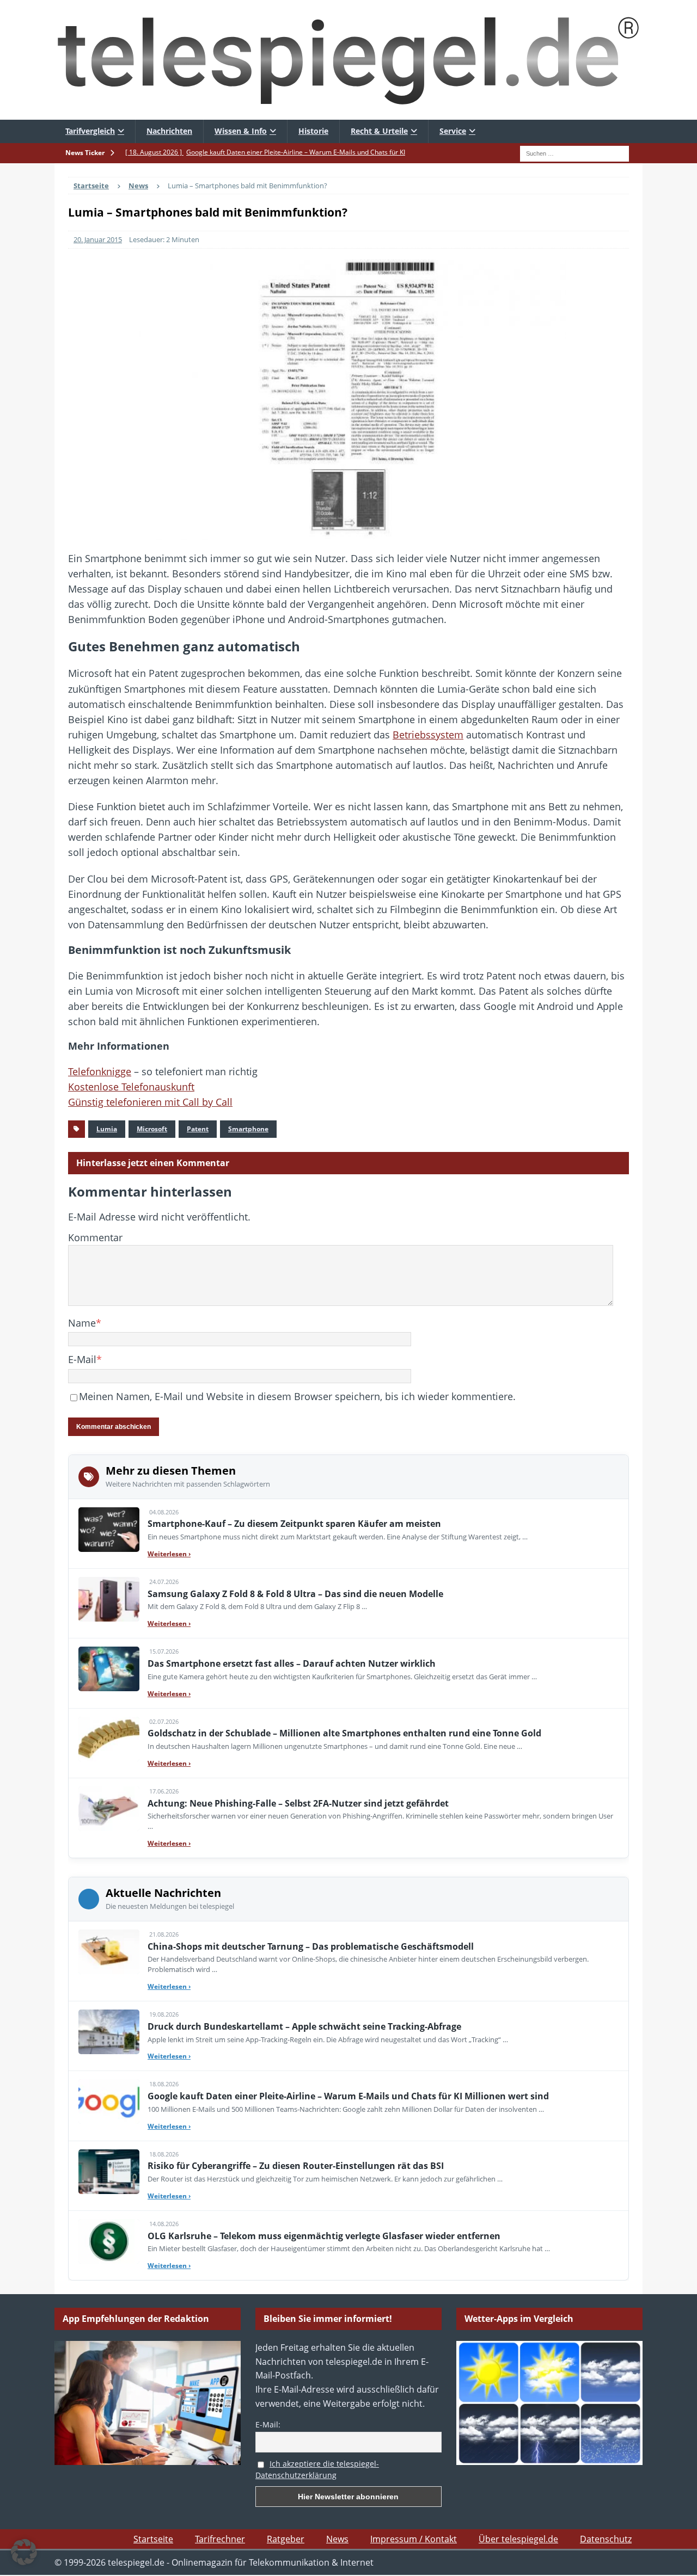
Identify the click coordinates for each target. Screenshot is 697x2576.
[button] (24, 2552)
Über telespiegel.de (518, 2539)
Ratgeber (286, 2539)
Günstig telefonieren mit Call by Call (150, 1102)
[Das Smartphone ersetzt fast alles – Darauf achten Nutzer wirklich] (109, 1669)
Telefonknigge (100, 1071)
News (337, 2539)
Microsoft (152, 1129)
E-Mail (82, 1359)
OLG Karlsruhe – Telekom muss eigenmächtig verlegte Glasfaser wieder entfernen (324, 2236)
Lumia (107, 1129)
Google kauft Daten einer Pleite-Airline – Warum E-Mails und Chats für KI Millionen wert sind (348, 2096)
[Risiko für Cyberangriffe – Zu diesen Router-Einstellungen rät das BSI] (109, 2172)
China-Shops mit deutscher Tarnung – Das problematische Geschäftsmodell (311, 1946)
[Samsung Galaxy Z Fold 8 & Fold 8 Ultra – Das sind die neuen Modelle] (109, 1599)
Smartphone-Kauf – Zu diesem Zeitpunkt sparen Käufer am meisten (294, 1524)
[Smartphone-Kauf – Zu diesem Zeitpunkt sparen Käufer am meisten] (109, 1530)
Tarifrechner (220, 2539)
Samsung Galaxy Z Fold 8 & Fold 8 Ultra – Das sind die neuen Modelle (295, 1594)
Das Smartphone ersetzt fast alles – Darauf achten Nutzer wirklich (292, 1663)
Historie (313, 131)
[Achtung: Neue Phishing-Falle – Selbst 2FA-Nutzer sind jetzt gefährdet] (109, 1809)
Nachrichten (169, 131)
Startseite (153, 2539)
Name (82, 1323)
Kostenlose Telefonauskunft (131, 1087)
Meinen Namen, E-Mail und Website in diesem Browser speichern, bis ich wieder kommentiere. (297, 1396)
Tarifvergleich (90, 131)
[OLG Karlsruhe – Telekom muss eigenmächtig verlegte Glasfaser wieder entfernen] (109, 2241)
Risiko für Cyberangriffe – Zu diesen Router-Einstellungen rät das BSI (296, 2166)
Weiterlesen (169, 1554)
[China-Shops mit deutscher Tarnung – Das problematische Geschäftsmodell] (109, 1952)
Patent (198, 1129)
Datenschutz (606, 2539)
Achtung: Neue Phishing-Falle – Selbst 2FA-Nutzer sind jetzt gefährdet (298, 1803)
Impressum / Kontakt (414, 2539)
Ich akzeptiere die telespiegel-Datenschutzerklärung (317, 2469)
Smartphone (248, 1129)
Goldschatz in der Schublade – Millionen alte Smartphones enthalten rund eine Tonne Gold (344, 1733)
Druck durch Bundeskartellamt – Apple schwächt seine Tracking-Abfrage (304, 2026)
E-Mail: (268, 2424)
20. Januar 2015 (98, 239)
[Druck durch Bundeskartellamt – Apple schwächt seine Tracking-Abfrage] (109, 2032)
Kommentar (95, 1237)
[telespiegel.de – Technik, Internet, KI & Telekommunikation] (348, 60)
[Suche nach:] (574, 152)
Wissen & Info (241, 131)
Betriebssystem (428, 735)
